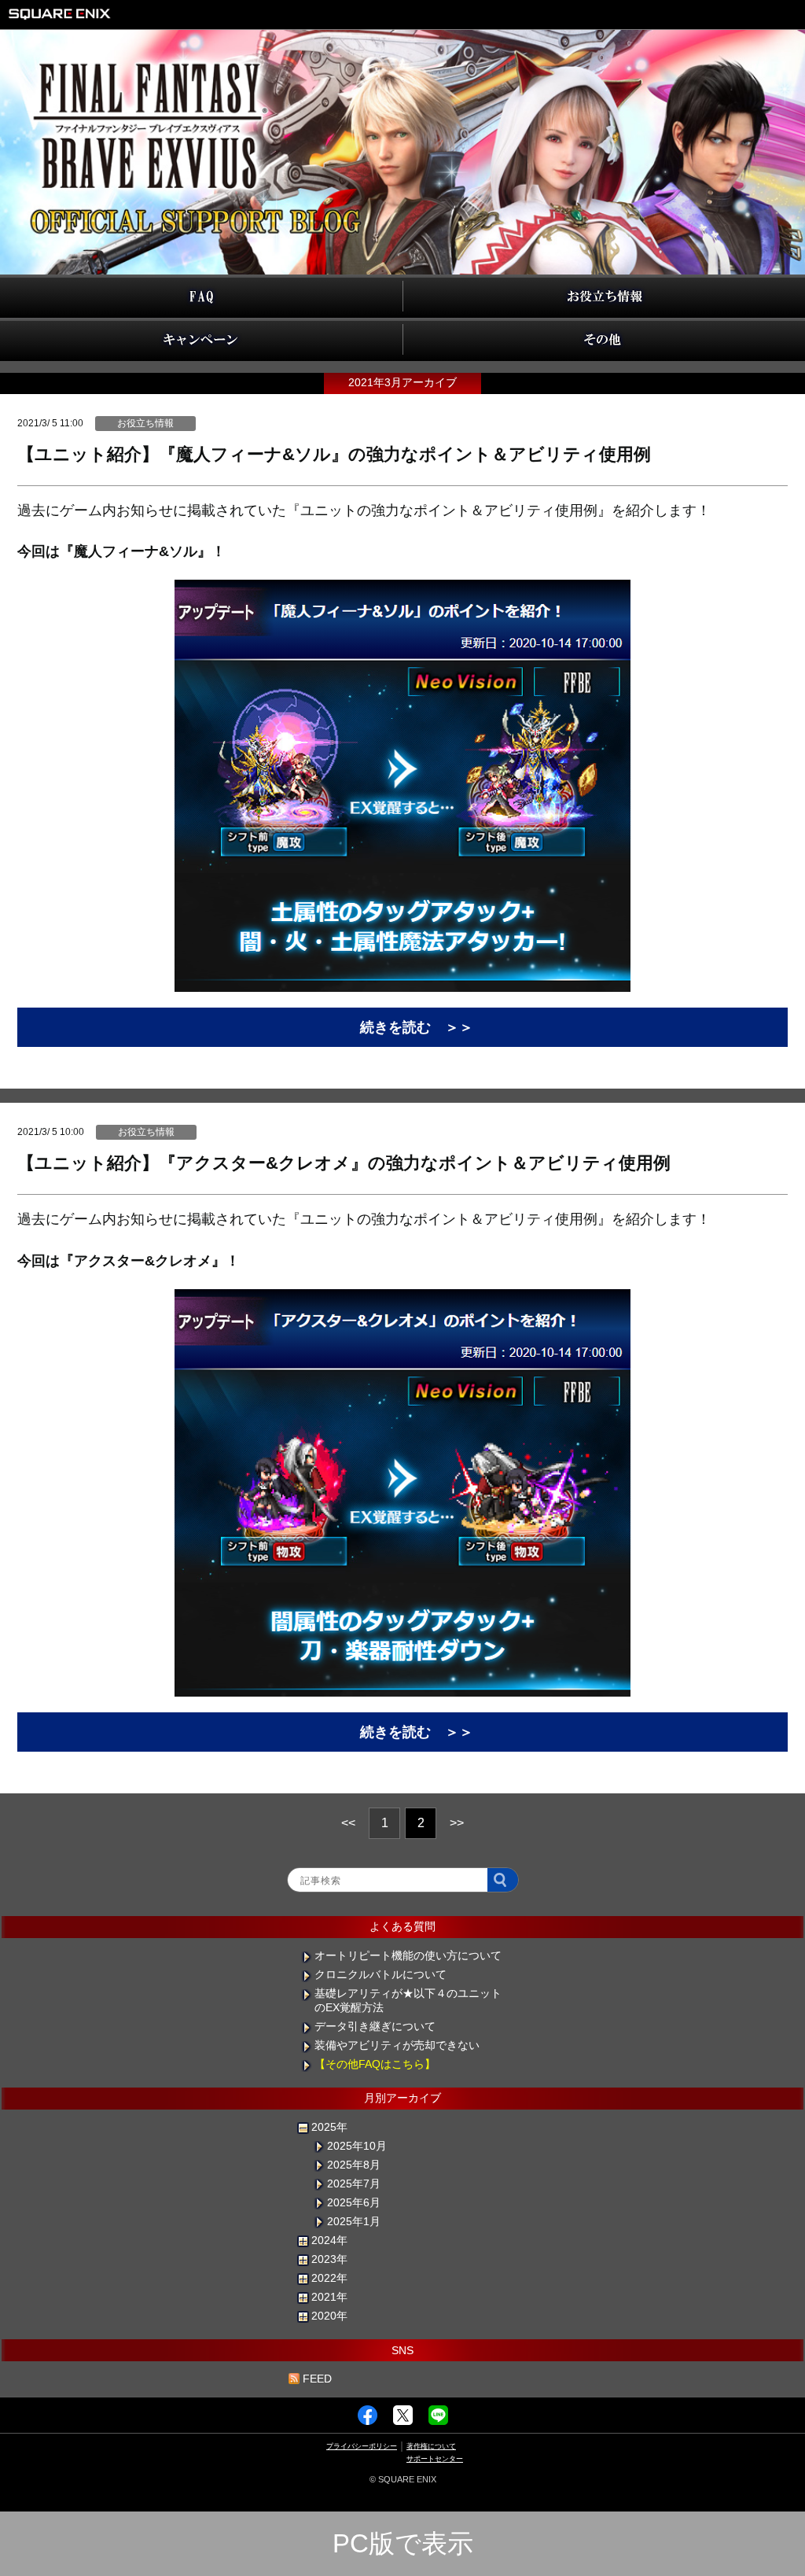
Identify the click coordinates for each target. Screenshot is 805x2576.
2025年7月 (354, 2184)
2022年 (329, 2278)
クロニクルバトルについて (380, 1974)
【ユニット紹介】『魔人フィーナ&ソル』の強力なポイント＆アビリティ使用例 (334, 454)
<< (348, 1823)
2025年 (329, 2127)
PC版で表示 (403, 2543)
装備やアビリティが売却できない (397, 2045)
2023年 (329, 2259)
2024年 (329, 2240)
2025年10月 (357, 2146)
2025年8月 (354, 2165)
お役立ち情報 (145, 423)
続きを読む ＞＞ (417, 1027)
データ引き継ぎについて (375, 2026)
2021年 (329, 2297)
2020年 (329, 2316)
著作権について (431, 2446)
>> (457, 1823)
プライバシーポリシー (362, 2446)
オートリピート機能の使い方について (408, 1955)
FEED (317, 2379)
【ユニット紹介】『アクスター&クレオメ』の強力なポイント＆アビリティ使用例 (344, 1163)
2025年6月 (354, 2202)
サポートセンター (435, 2459)
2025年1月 (354, 2221)
